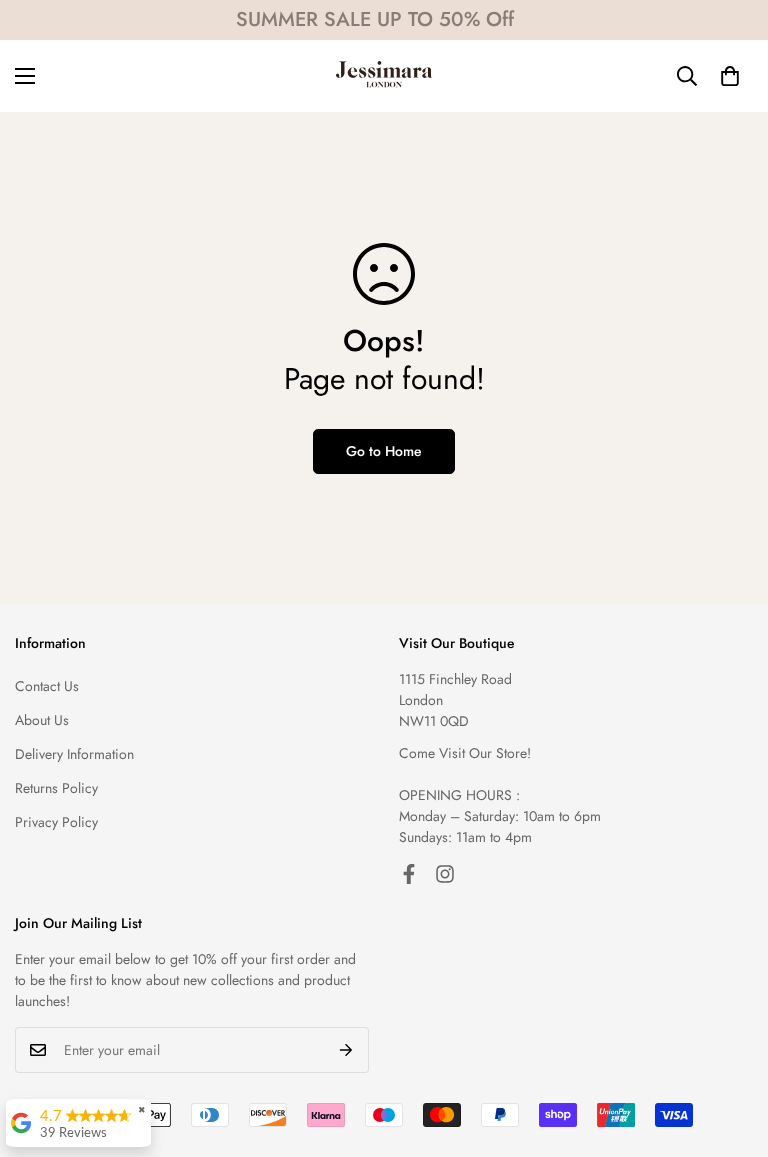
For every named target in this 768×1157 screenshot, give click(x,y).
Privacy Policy (56, 822)
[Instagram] (445, 874)
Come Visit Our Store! (465, 753)
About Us (42, 720)
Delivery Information (74, 754)
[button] (730, 76)
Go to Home (384, 451)
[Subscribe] (346, 1050)
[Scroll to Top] (729, 1048)
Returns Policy (56, 788)
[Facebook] (409, 874)
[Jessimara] (384, 76)
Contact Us (47, 686)
